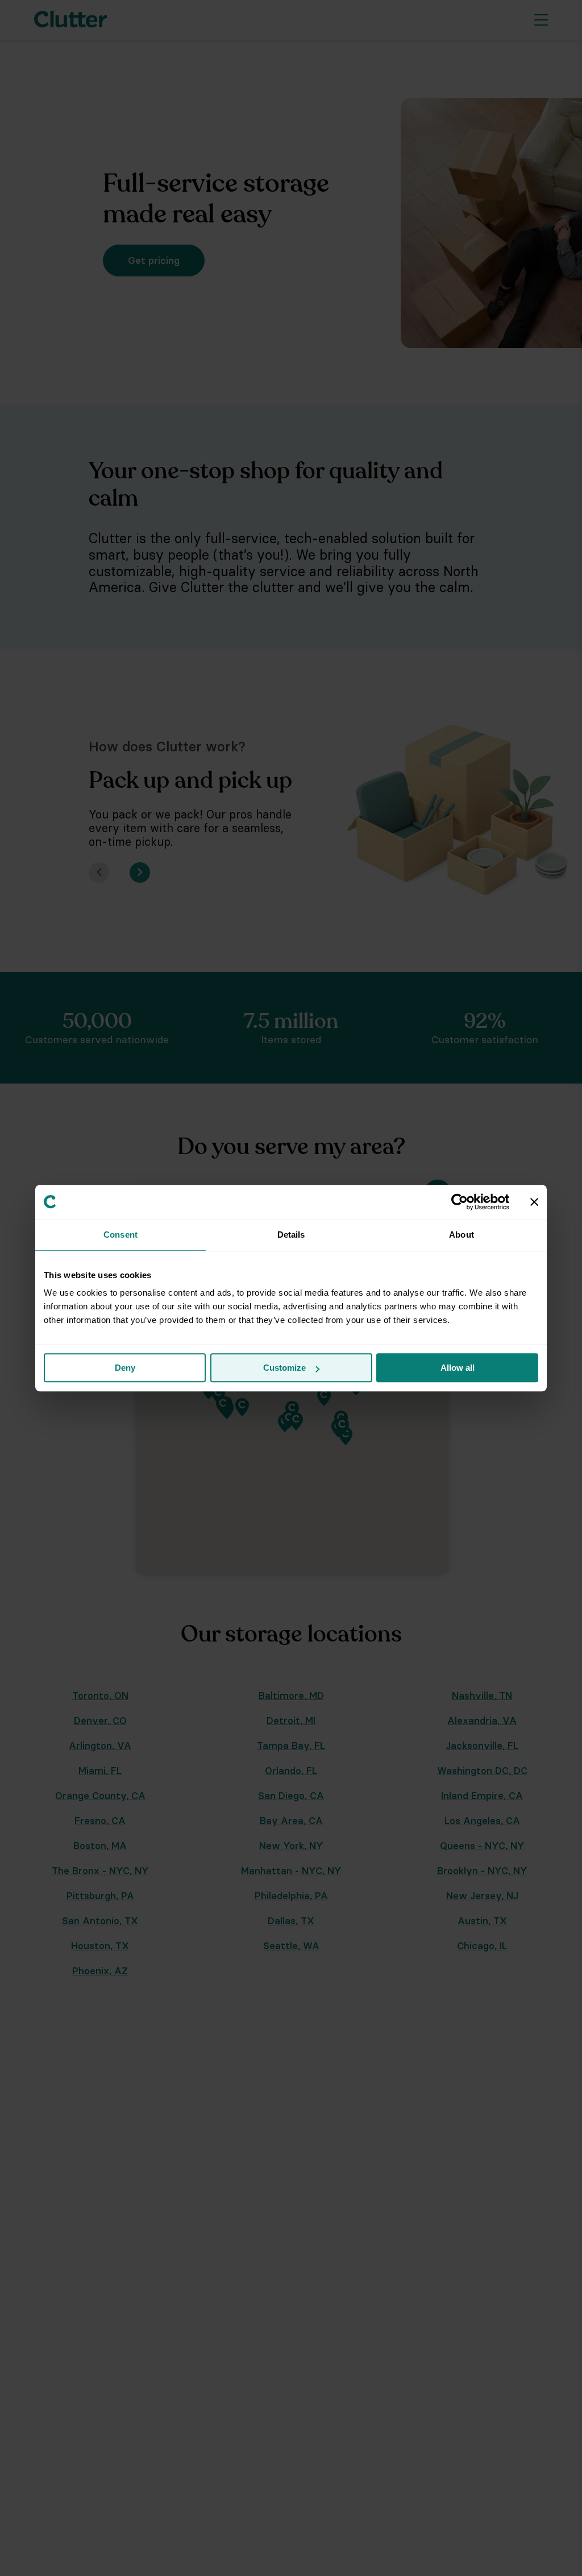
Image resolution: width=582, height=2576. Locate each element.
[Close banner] (534, 1202)
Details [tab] (291, 1235)
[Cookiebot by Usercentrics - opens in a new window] (460, 1202)
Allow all (458, 1368)
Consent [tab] (120, 1235)
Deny (125, 1368)
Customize (284, 1368)
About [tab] (462, 1235)
